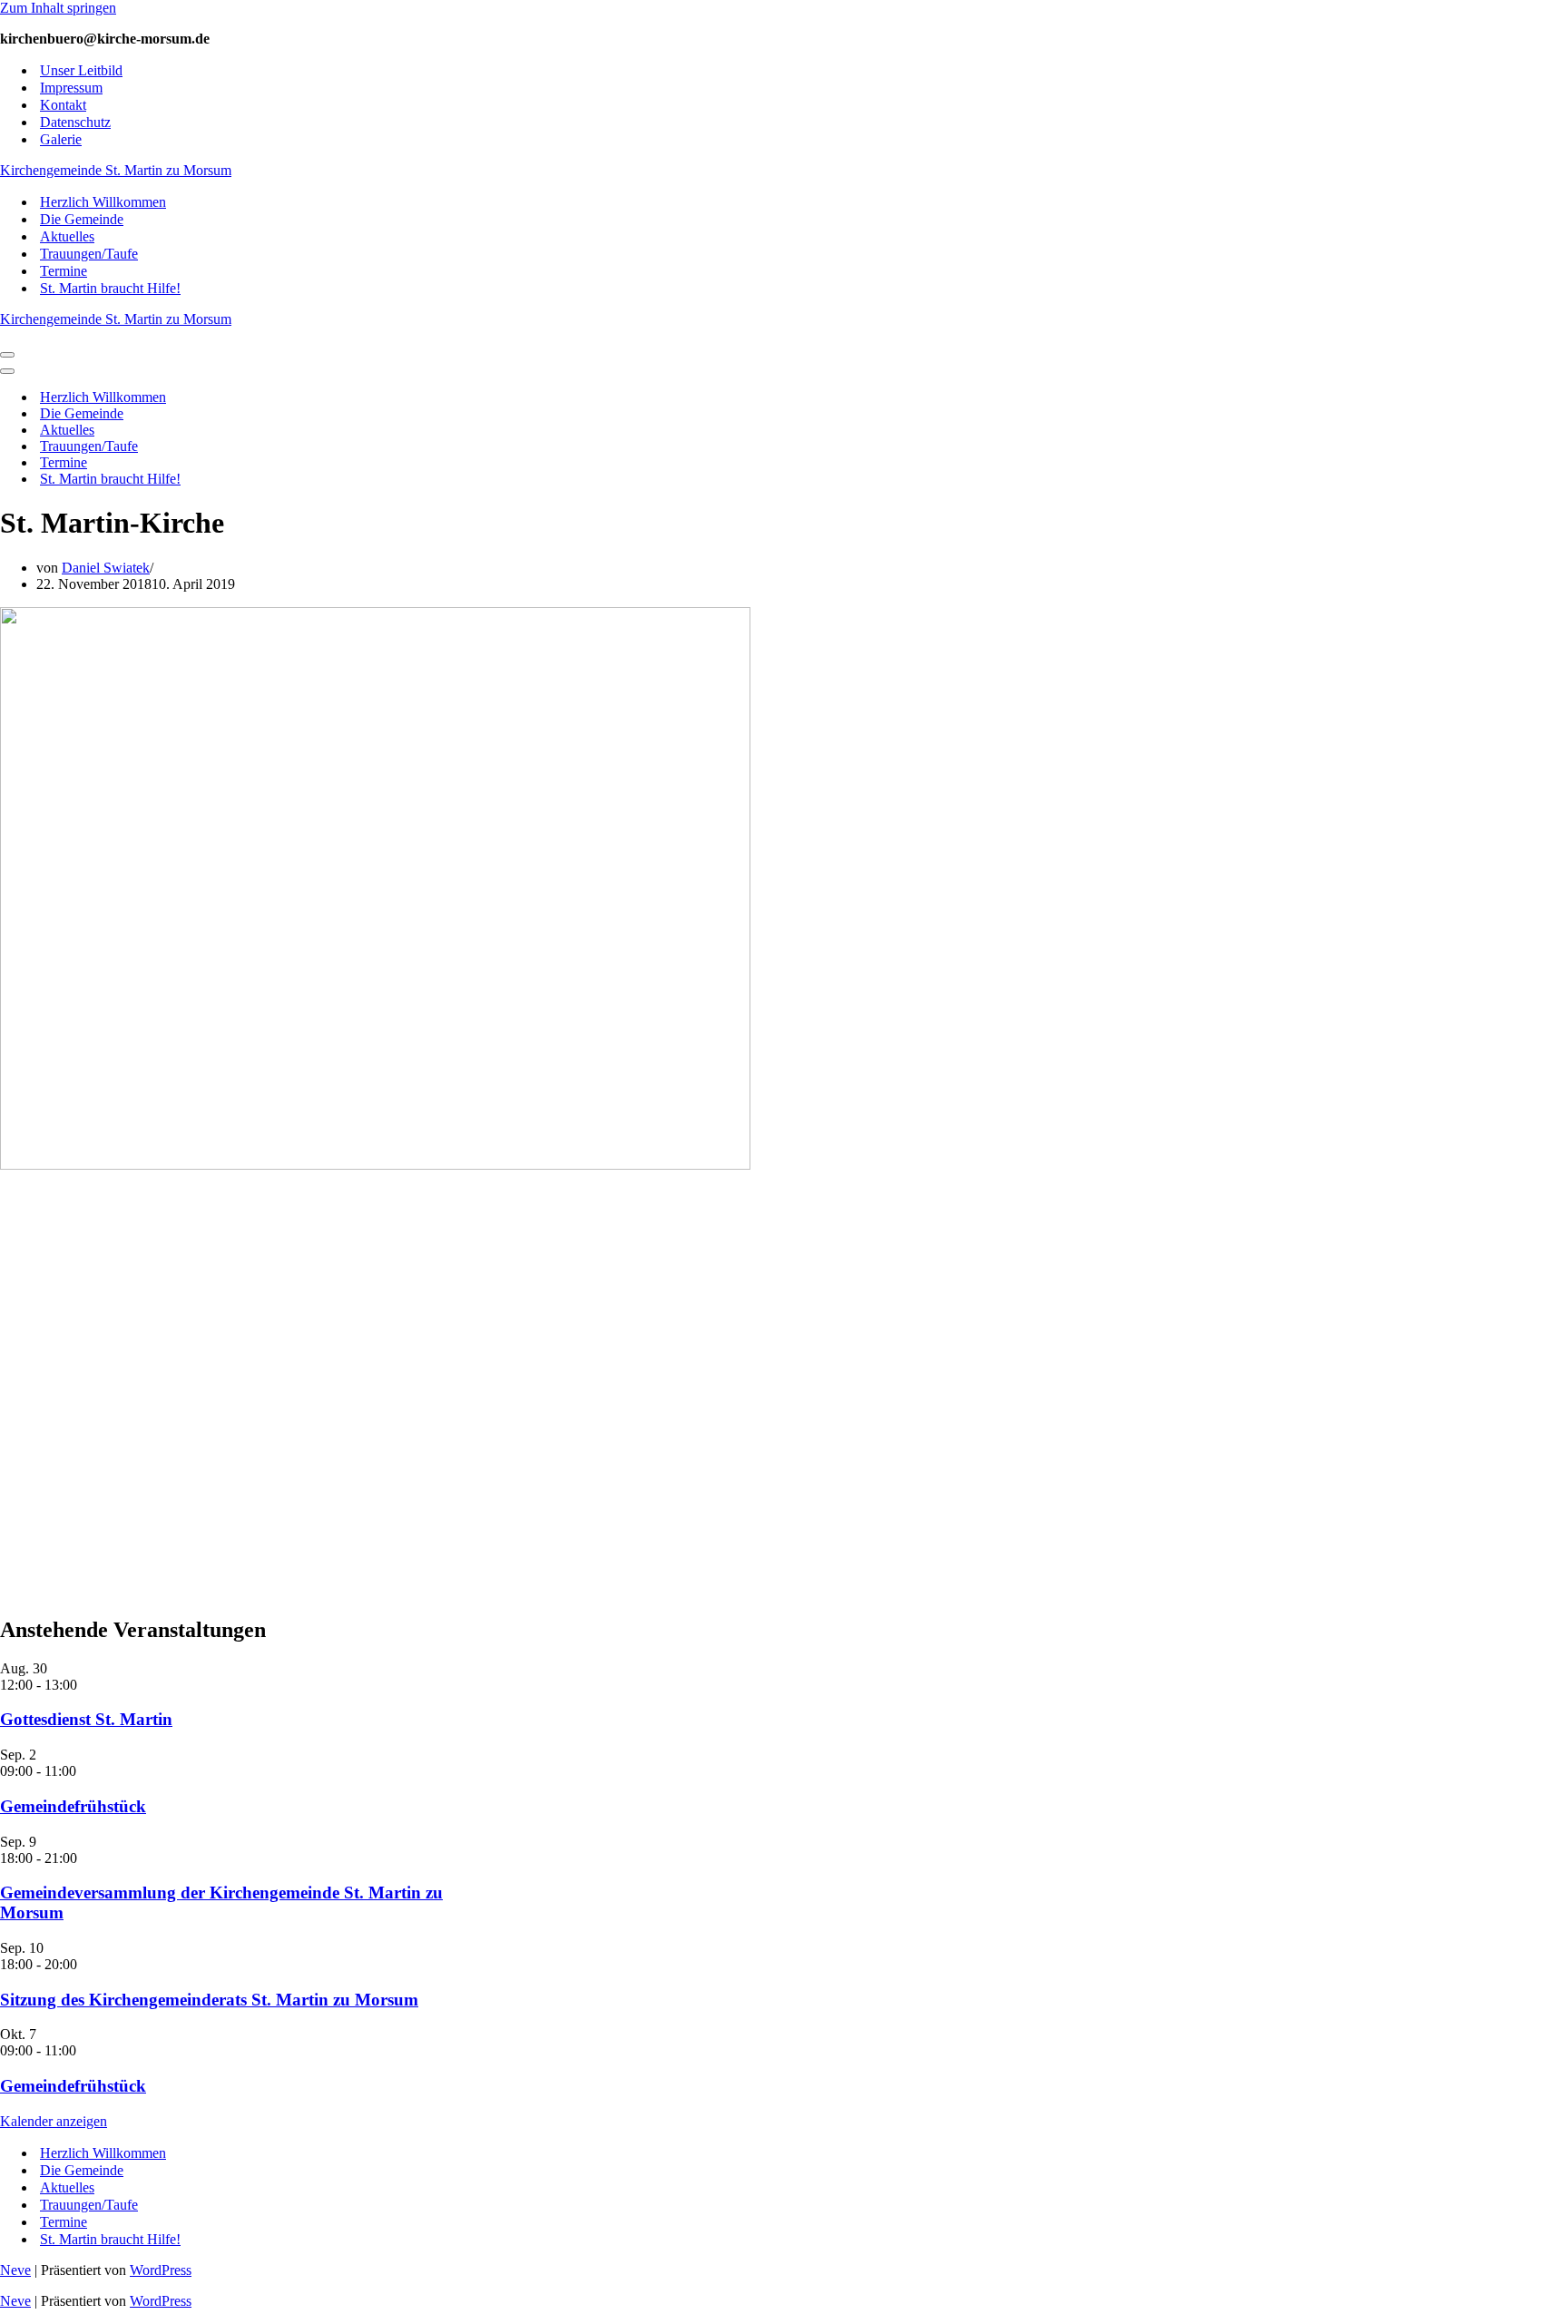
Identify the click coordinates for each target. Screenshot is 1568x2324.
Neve (15, 2270)
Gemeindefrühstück (73, 1806)
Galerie (61, 139)
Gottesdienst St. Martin (86, 1719)
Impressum (71, 88)
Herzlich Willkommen (103, 202)
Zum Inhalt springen (58, 8)
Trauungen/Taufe (89, 254)
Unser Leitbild (81, 70)
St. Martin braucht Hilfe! (110, 288)
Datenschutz (75, 122)
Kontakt (63, 105)
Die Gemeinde (82, 219)
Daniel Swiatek (106, 568)
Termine (64, 271)
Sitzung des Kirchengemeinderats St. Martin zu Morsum (209, 2000)
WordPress (161, 2270)
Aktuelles (67, 236)
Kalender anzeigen (54, 2121)
